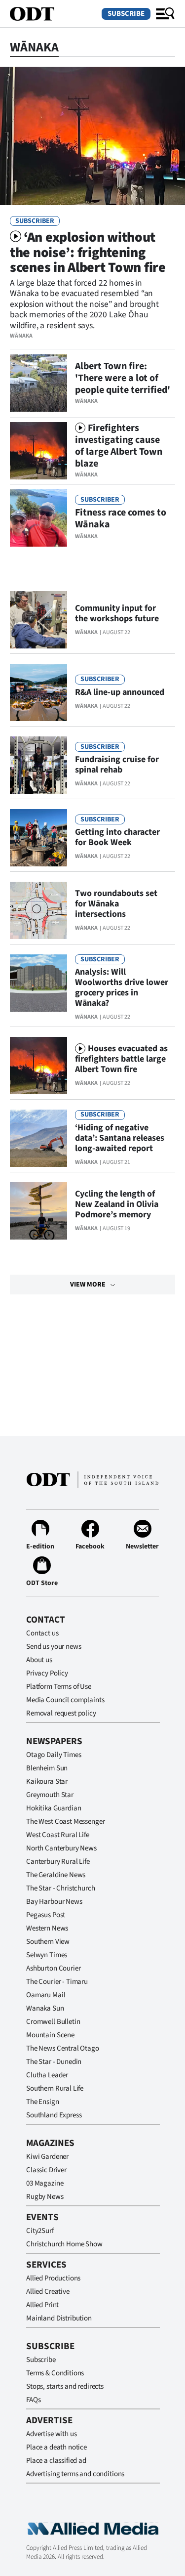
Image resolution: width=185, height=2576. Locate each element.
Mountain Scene (50, 2035)
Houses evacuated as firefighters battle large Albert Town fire (121, 1059)
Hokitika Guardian (54, 1808)
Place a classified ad (56, 2461)
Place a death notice (56, 2447)
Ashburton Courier (53, 1968)
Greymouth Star (50, 1795)
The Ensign (43, 2102)
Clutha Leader (47, 2075)
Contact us (42, 1633)
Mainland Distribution (59, 2318)
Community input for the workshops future (117, 613)
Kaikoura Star (47, 1782)
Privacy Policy (47, 1673)
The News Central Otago (63, 2048)
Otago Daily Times (54, 1755)
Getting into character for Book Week (117, 837)
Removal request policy (61, 1713)
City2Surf (40, 2231)
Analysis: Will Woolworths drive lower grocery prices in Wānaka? (122, 987)
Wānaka (21, 336)
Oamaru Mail (46, 1995)
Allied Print (42, 2305)
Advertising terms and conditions (75, 2474)
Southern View (48, 1942)
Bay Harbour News (54, 1902)
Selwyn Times (47, 1955)
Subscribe (126, 14)
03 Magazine (45, 2183)
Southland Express (54, 2115)
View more (88, 1285)
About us (39, 1660)
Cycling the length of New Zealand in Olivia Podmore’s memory (117, 1204)
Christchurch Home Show (64, 2244)
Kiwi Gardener (47, 2157)
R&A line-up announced (120, 692)
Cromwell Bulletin (53, 2022)
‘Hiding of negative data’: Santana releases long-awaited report (120, 1138)
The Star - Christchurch (61, 1888)
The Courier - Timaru (57, 1982)
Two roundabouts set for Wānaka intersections (116, 904)
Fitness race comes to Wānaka (121, 518)
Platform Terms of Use (59, 1687)
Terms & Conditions (55, 2373)
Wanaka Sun (45, 2008)
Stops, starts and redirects (65, 2386)
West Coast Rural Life (58, 1835)
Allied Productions (53, 2278)
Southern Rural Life (55, 2088)
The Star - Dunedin (54, 2062)
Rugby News (45, 2197)
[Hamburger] (165, 14)
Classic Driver (46, 2170)
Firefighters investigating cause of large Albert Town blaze (119, 446)
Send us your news (54, 1647)
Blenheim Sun (47, 1768)
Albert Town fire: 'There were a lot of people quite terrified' (123, 378)
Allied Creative (48, 2292)
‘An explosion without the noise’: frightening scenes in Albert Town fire (88, 253)
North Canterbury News (61, 1848)
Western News (47, 1928)
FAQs (33, 2400)
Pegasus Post (46, 1915)
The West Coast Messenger (65, 1822)
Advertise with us (51, 2434)
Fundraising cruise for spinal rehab (117, 765)
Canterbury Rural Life (58, 1862)
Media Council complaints (65, 1700)
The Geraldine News (56, 1875)
